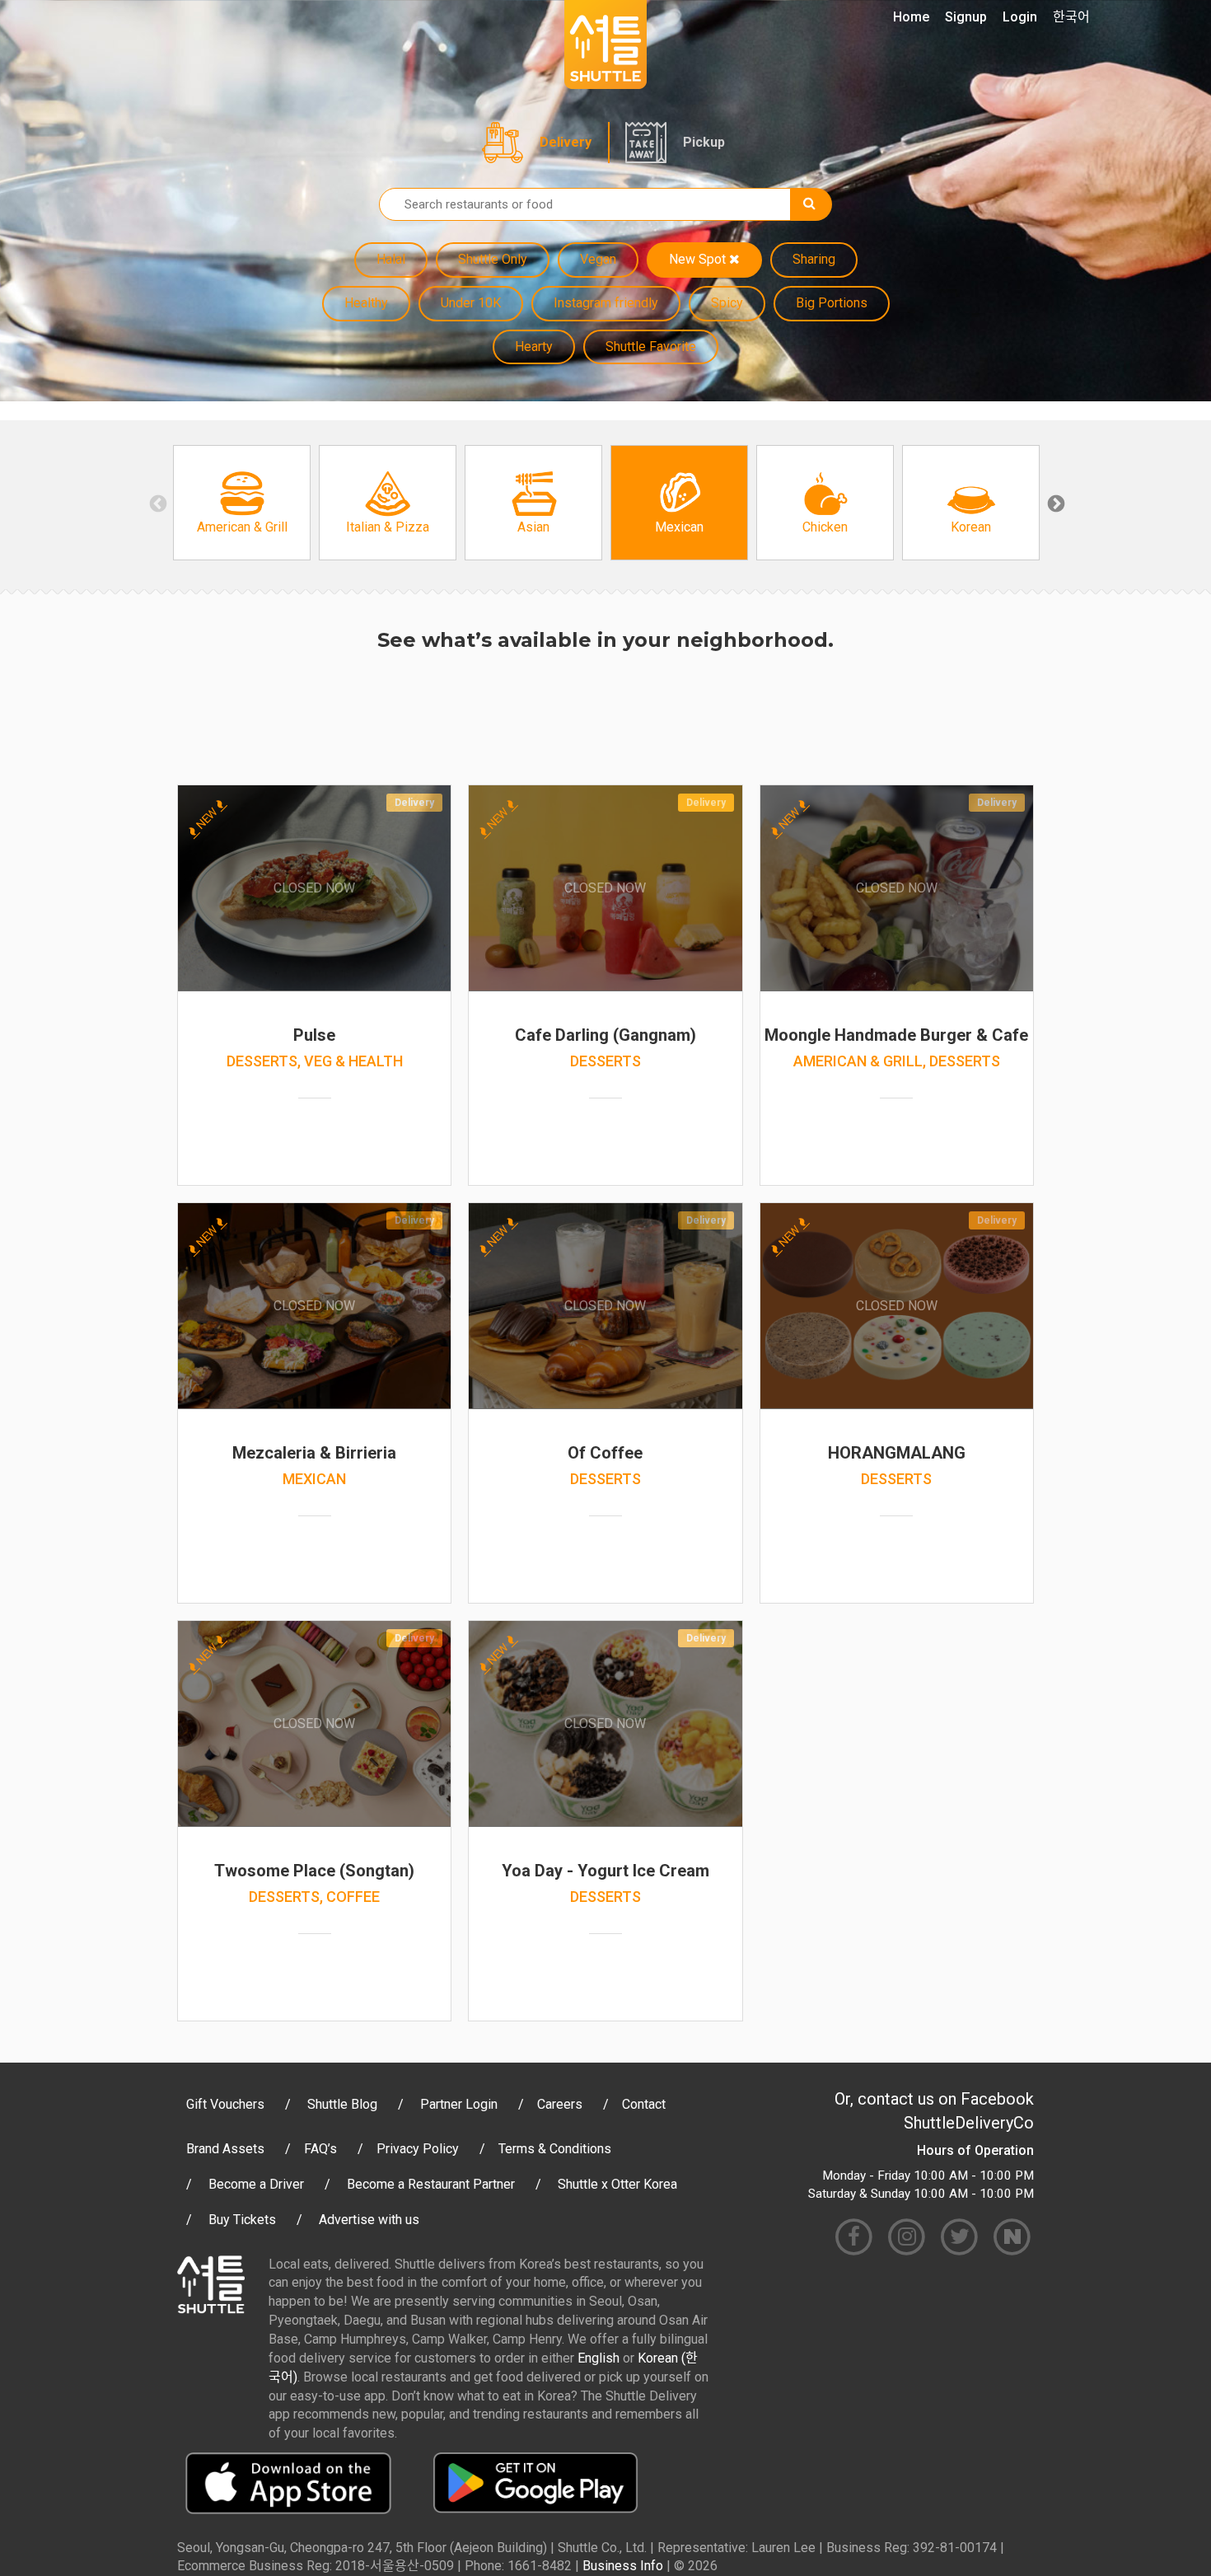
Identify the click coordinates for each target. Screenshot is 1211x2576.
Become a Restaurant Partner (431, 2184)
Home (911, 17)
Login (1020, 17)
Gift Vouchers (225, 2104)
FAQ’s (320, 2149)
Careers (560, 2104)
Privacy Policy (418, 2149)
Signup (966, 17)
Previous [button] (157, 503)
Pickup (704, 142)
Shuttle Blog (342, 2104)
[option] (242, 503)
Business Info (623, 2566)
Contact (644, 2104)
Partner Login (459, 2104)
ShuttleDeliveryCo (969, 2123)
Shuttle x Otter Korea (617, 2184)
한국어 (1071, 17)
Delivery (566, 142)
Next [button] (1054, 503)
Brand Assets (225, 2149)
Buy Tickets (242, 2220)
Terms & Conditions (555, 2149)
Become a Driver (256, 2184)
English (598, 2358)
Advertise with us (369, 2220)
